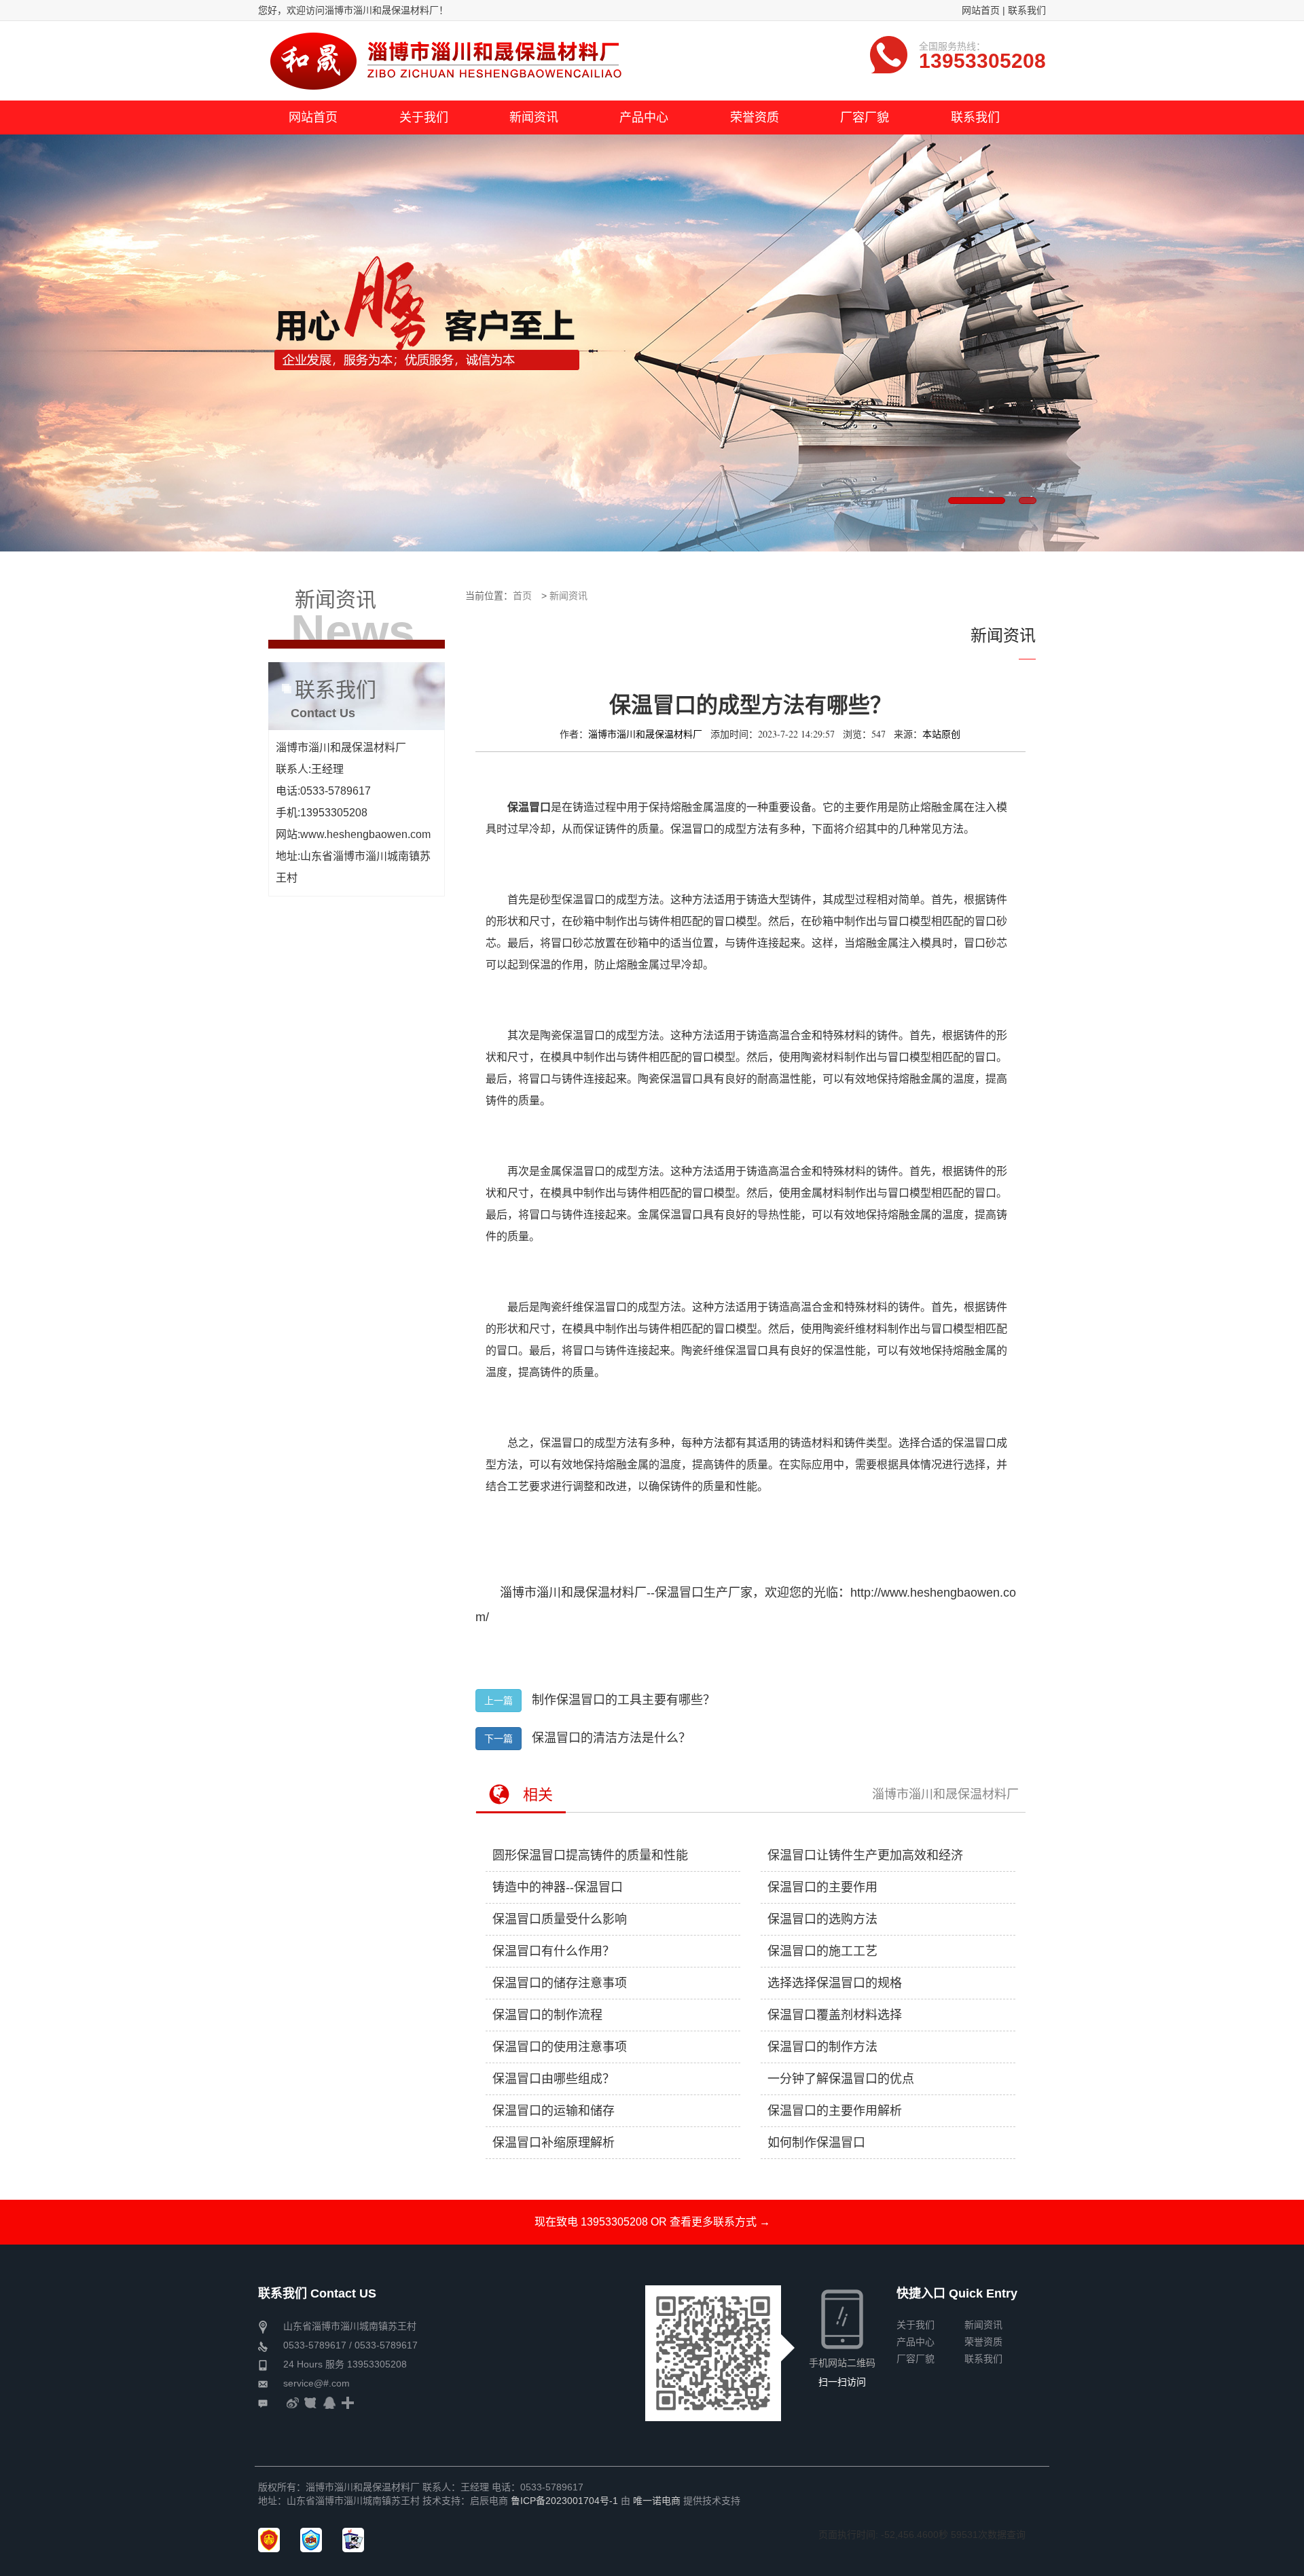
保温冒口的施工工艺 (822, 1951)
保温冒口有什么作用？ (554, 1951)
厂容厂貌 (916, 2359)
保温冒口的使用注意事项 (560, 2047)
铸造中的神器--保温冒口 (558, 1887)
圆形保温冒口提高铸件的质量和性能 (590, 1855)
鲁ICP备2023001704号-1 (564, 2501)
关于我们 (916, 2325)
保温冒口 (679, 1593)
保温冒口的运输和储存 (554, 2111)
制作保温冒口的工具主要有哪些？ (623, 1700)
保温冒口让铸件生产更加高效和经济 (865, 1855)
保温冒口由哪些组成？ (554, 2079)
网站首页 (981, 10)
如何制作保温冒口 (816, 2143)
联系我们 (1027, 10)
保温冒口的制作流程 (547, 2015)
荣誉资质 (983, 2342)
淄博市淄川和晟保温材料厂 (945, 1794)
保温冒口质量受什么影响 (560, 1919)
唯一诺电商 (657, 2501)
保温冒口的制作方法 (822, 2047)
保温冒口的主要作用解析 (835, 2111)
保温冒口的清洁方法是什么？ (611, 1738)
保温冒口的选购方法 (822, 1919)
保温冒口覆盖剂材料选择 (835, 2015)
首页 (522, 596)
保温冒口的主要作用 (822, 1887)
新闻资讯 (568, 596)
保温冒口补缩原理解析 (554, 2143)
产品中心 (916, 2342)
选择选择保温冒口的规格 (835, 1983)
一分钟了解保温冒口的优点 (841, 2079)
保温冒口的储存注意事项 (560, 1983)
